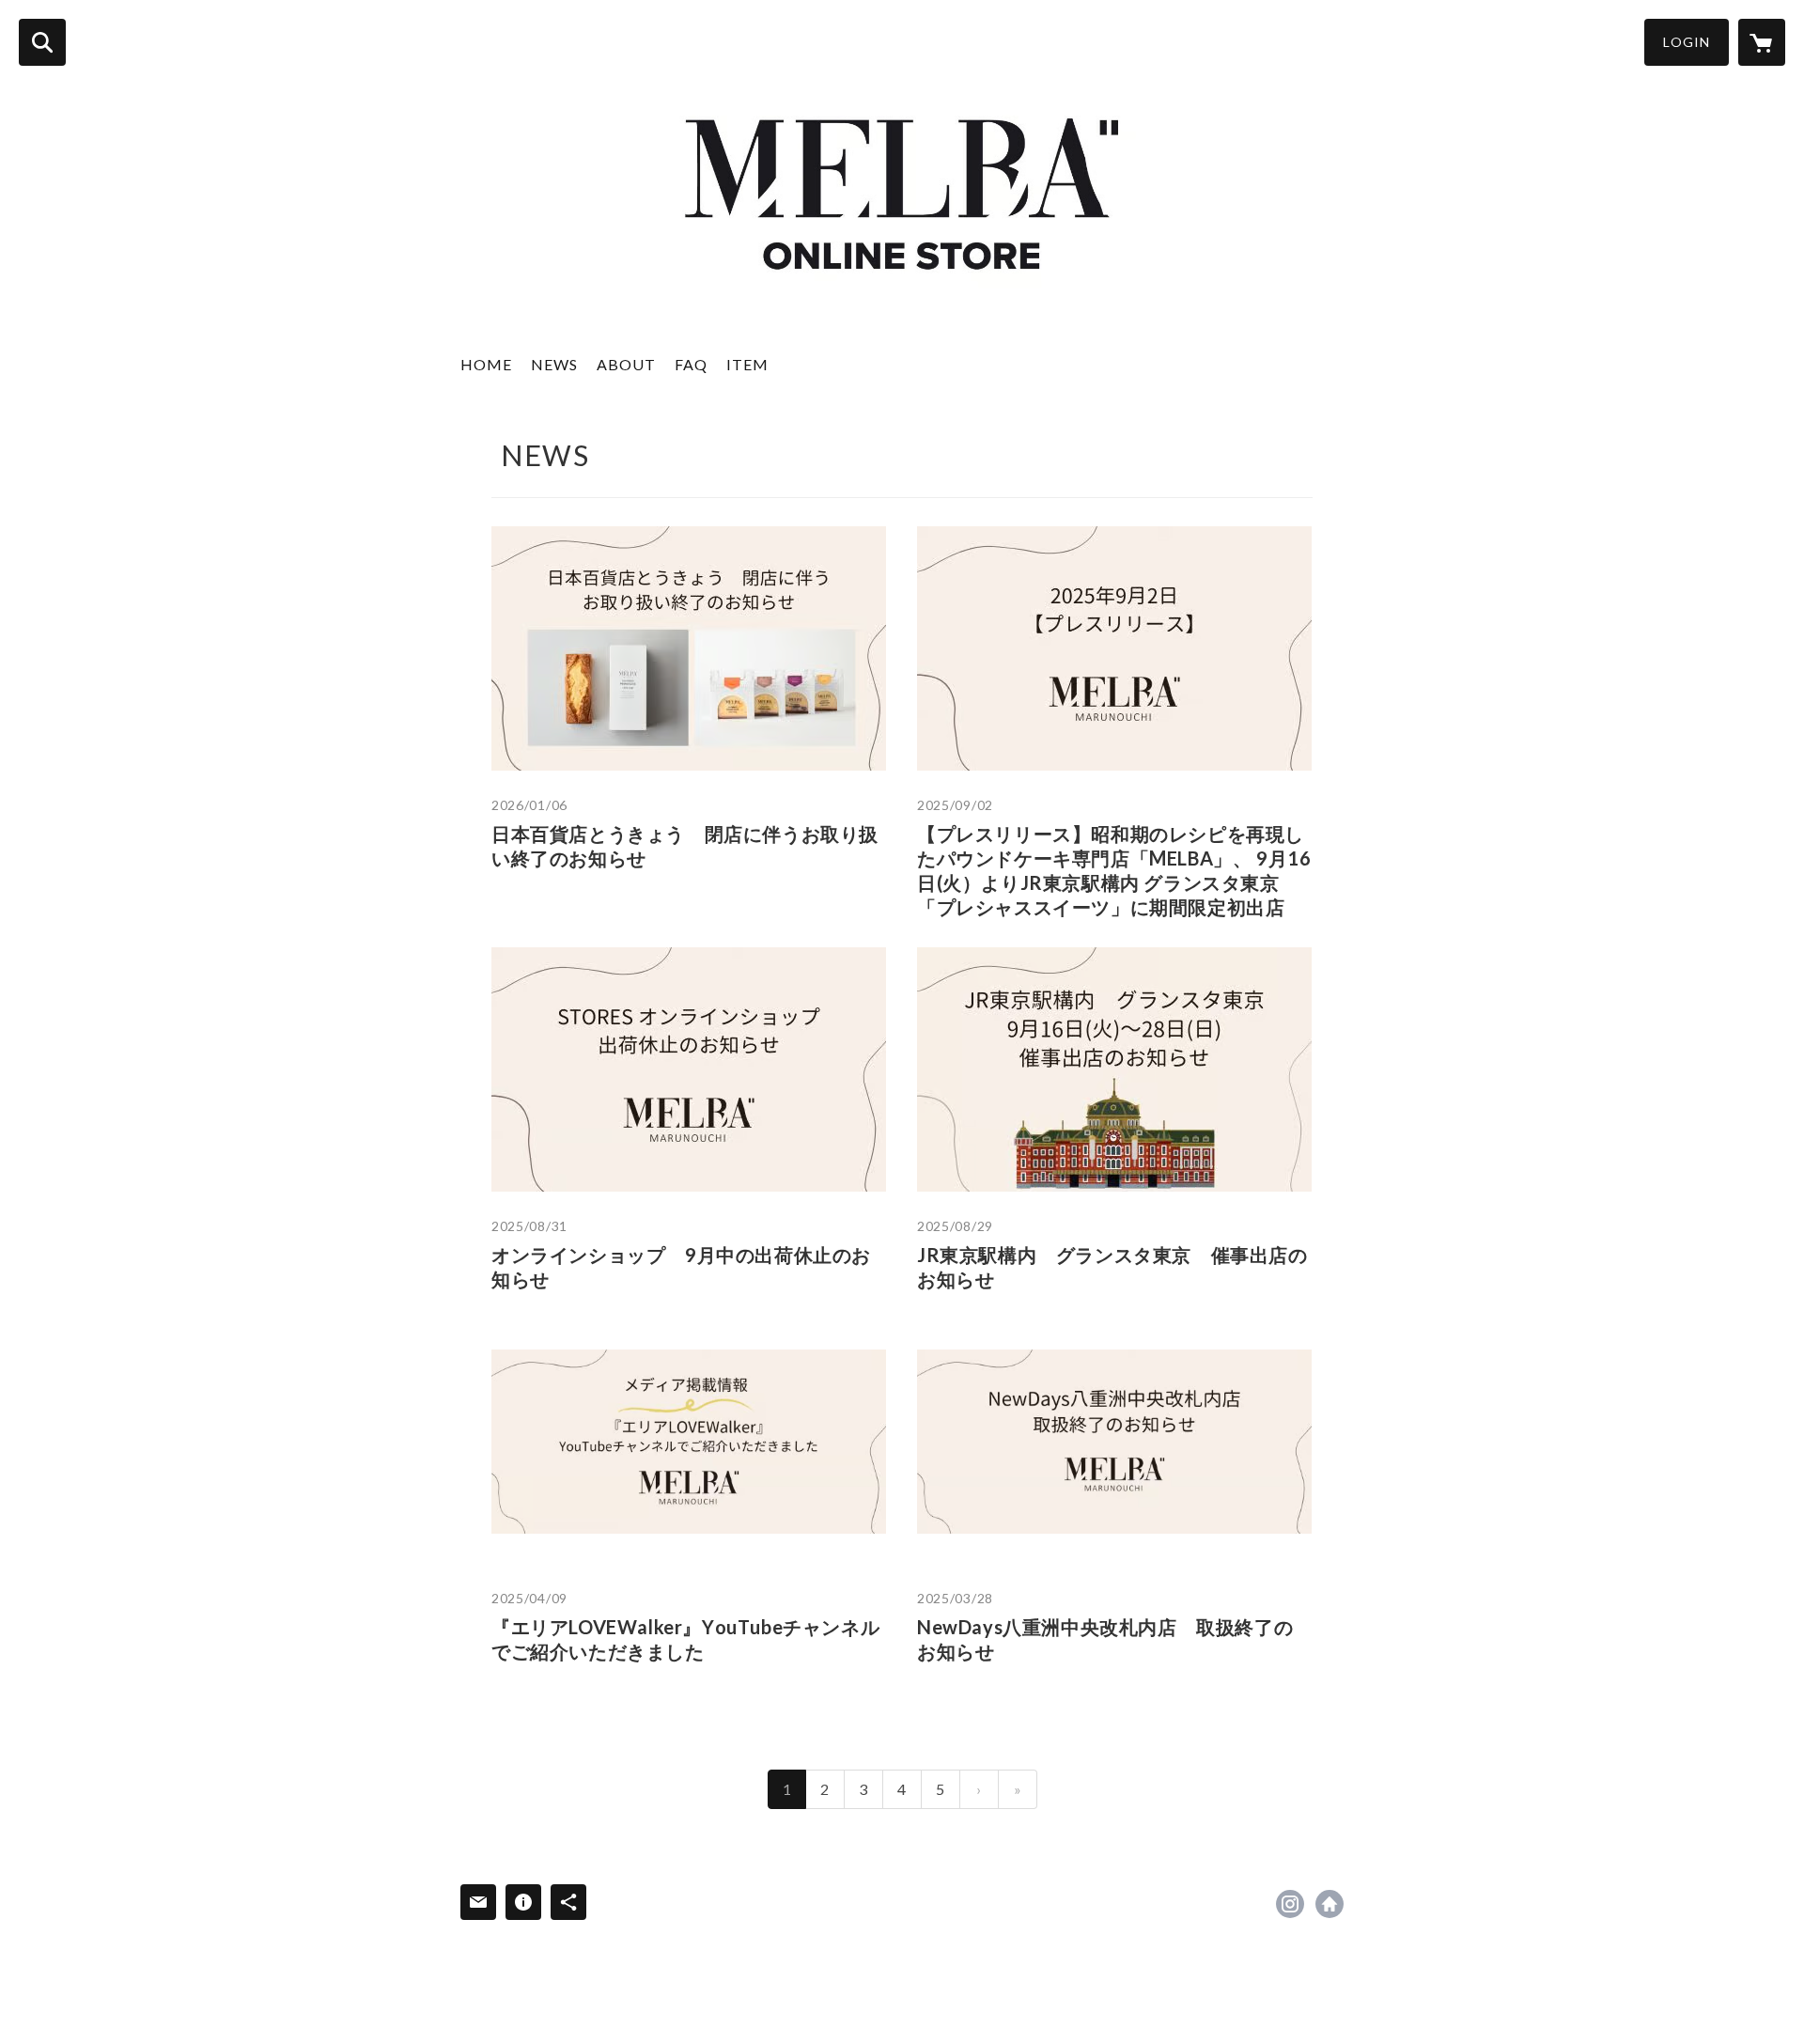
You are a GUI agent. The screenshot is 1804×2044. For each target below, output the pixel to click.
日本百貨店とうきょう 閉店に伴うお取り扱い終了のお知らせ (685, 846)
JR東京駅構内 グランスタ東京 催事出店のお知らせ (1112, 1267)
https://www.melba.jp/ (1330, 1904)
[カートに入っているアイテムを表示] (1762, 42)
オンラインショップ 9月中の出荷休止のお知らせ (681, 1267)
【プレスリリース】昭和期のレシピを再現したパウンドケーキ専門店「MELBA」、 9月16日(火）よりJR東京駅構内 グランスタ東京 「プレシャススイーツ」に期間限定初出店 (1114, 870)
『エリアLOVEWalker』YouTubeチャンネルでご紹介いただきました (685, 1639)
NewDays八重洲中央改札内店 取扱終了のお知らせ (1105, 1639)
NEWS (554, 364)
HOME (486, 364)
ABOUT (626, 364)
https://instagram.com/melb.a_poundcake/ (1290, 1904)
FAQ (691, 364)
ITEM (747, 364)
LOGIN (1687, 42)
